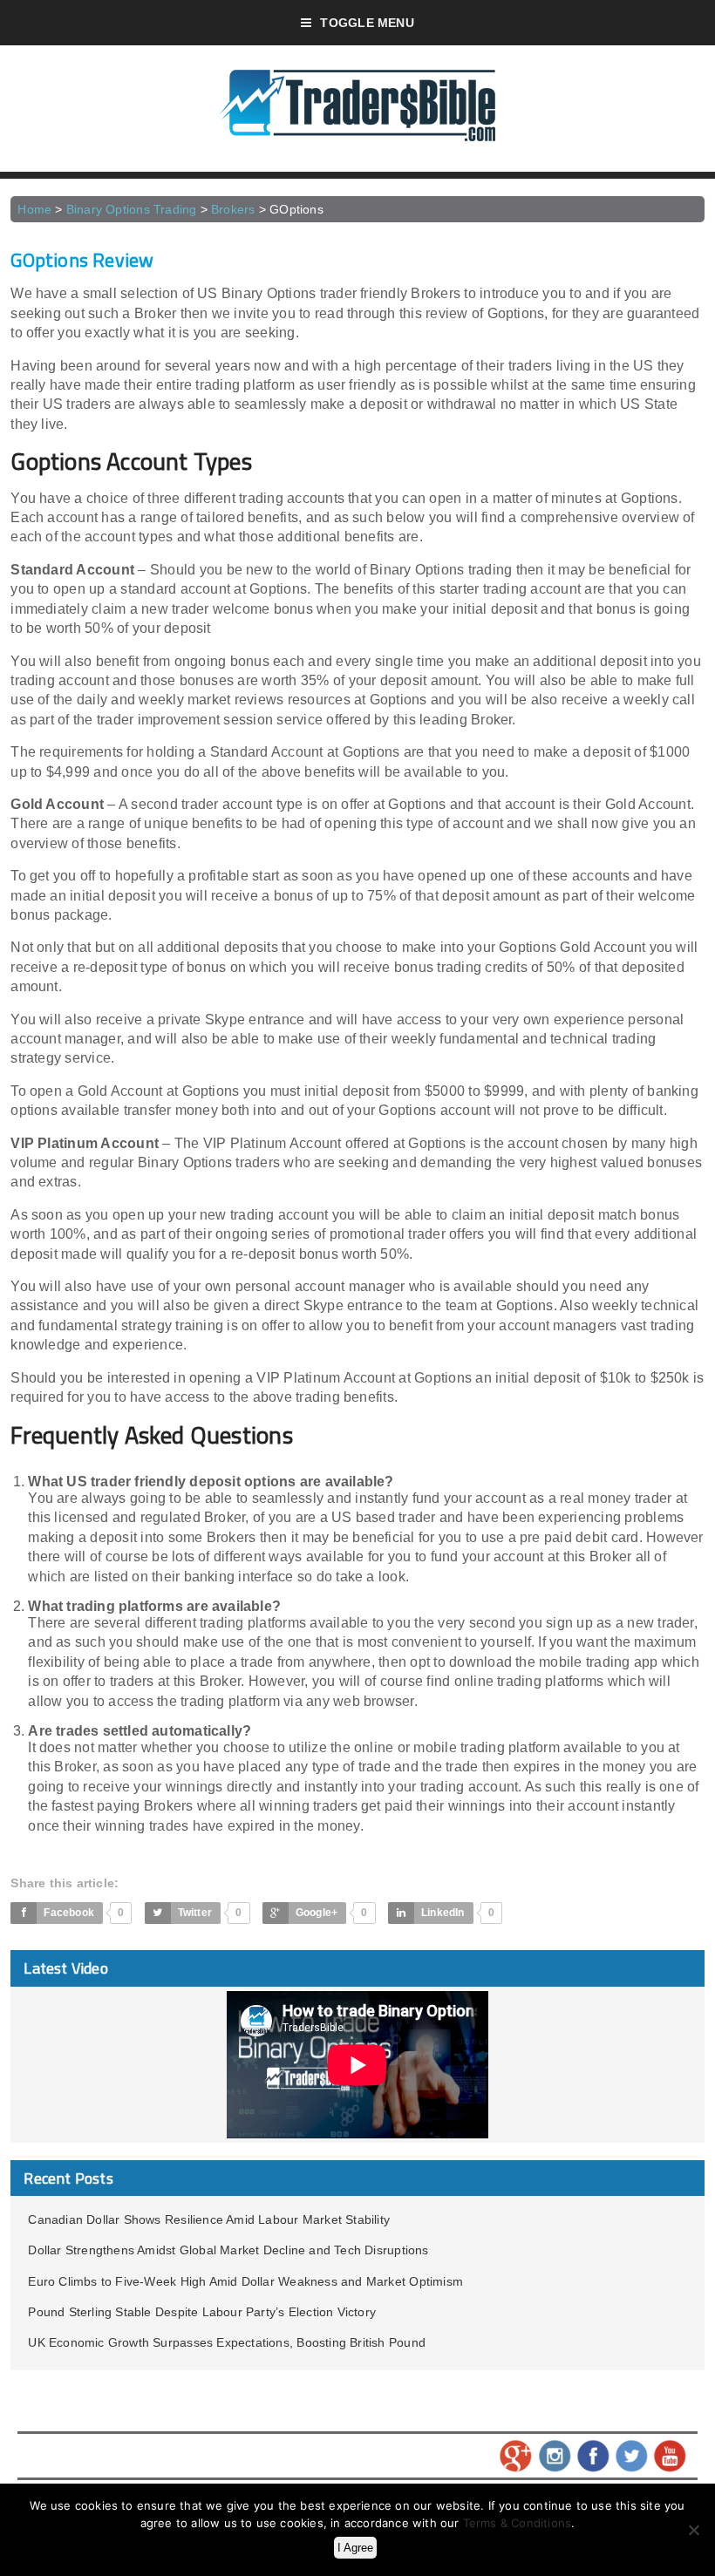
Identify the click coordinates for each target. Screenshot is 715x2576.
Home (34, 209)
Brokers (233, 209)
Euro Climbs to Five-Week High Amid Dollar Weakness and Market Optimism (245, 2281)
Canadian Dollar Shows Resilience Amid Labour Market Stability (209, 2219)
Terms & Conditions (518, 2523)
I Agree (355, 2548)
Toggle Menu (367, 23)
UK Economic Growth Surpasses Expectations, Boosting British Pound (227, 2342)
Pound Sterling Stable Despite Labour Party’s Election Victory (202, 2312)
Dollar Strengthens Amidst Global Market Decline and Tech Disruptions (228, 2250)
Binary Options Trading (132, 209)
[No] (693, 2530)
